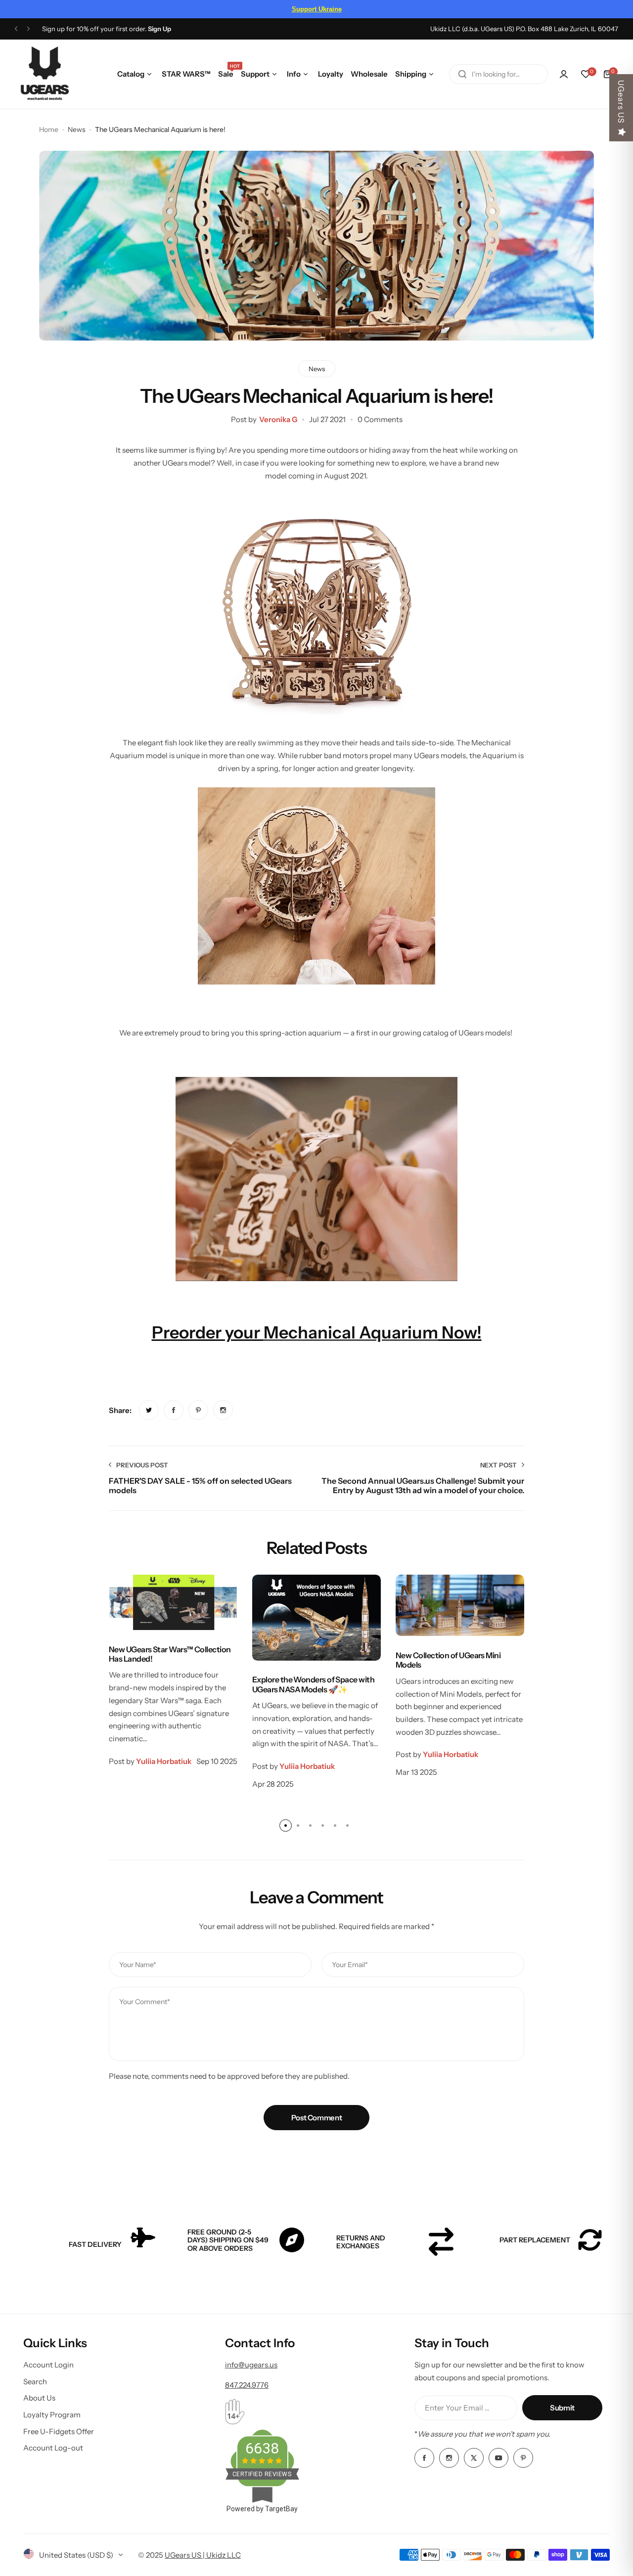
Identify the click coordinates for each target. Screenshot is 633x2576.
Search (35, 2382)
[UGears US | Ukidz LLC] (45, 74)
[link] (149, 1410)
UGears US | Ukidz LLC (203, 2555)
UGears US (621, 102)
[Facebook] (424, 2458)
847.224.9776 (247, 2385)
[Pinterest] (523, 2458)
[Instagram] (449, 2458)
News (77, 129)
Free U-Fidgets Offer (59, 2431)
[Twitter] (474, 2458)
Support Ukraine (317, 9)
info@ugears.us (251, 2365)
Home (49, 129)
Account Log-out (53, 2448)
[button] (16, 29)
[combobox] (498, 74)
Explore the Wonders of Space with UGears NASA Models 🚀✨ (313, 1684)
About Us (39, 2398)
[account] (564, 74)
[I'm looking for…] (462, 74)
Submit (562, 2408)
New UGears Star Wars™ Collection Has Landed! (170, 1654)
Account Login (48, 2365)
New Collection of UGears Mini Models (448, 1660)
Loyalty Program (52, 2415)
